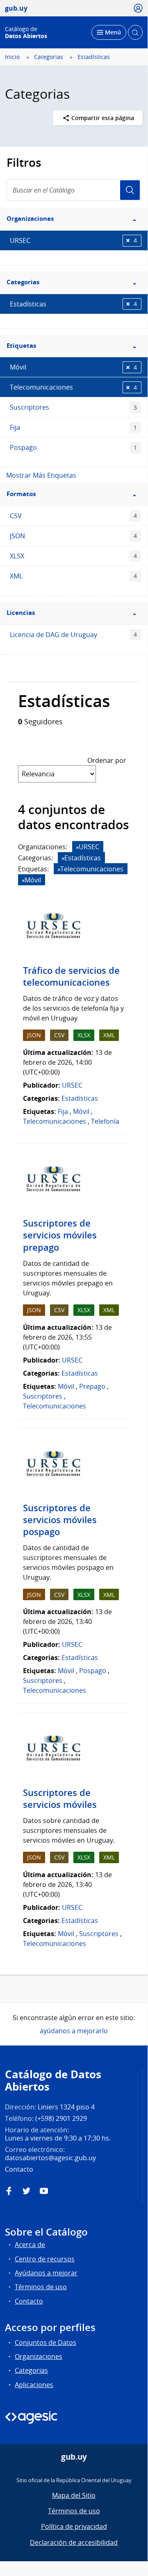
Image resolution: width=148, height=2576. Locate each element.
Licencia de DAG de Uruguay (73, 635)
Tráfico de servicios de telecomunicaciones (71, 976)
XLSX (73, 556)
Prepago (92, 1386)
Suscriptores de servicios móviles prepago (60, 1235)
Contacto (29, 2301)
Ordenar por (107, 760)
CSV (73, 516)
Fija (73, 427)
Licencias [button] (21, 613)
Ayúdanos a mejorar (46, 2273)
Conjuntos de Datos (46, 2342)
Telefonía (105, 1121)
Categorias (49, 57)
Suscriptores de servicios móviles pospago (60, 1520)
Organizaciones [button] (30, 219)
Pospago (73, 447)
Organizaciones (39, 2356)
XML (73, 576)
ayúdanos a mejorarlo (74, 2031)
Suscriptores (73, 407)
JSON (73, 536)
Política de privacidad (74, 2526)
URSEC (73, 240)
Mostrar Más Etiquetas (41, 475)
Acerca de (30, 2245)
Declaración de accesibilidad (74, 2542)
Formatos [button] (21, 494)
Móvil (73, 367)
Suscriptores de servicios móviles (60, 1799)
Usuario (130, 190)
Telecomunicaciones (73, 387)
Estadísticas (94, 57)
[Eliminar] (77, 847)
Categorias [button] (23, 282)
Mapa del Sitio (74, 2495)
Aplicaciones (34, 2385)
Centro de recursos (45, 2259)
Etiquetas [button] (21, 346)
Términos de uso (41, 2287)
